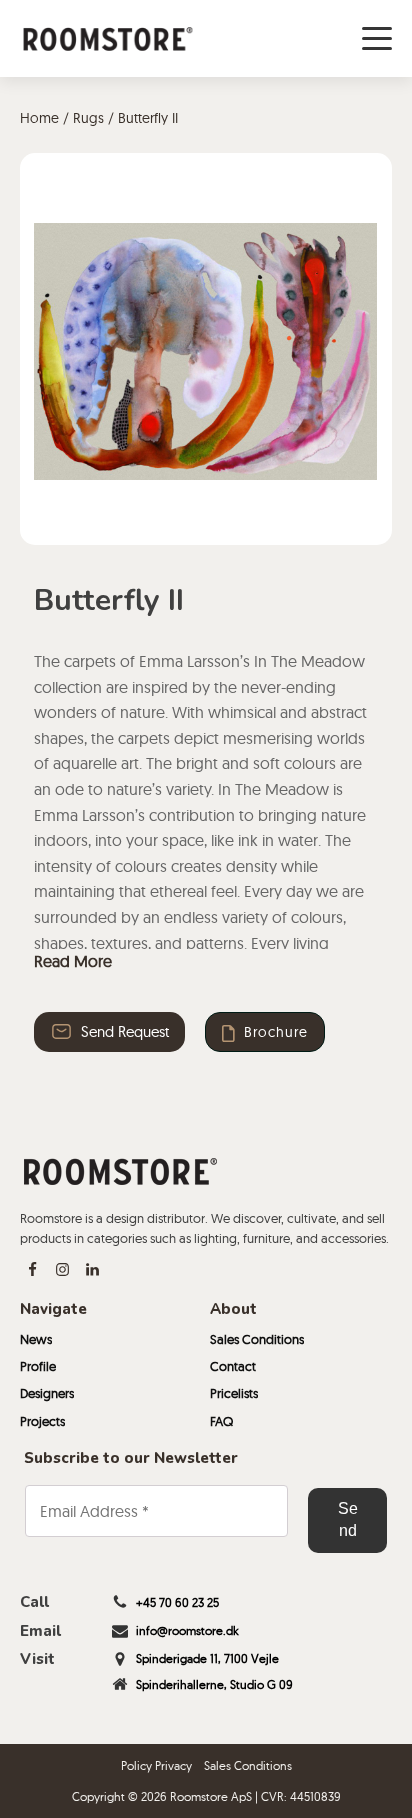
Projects (42, 1421)
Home (39, 118)
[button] (109, 1032)
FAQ (221, 1421)
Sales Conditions (257, 1339)
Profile (38, 1366)
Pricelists (234, 1393)
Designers (47, 1393)
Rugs (88, 118)
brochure (276, 1032)
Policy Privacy (156, 1765)
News (36, 1339)
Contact (233, 1366)
